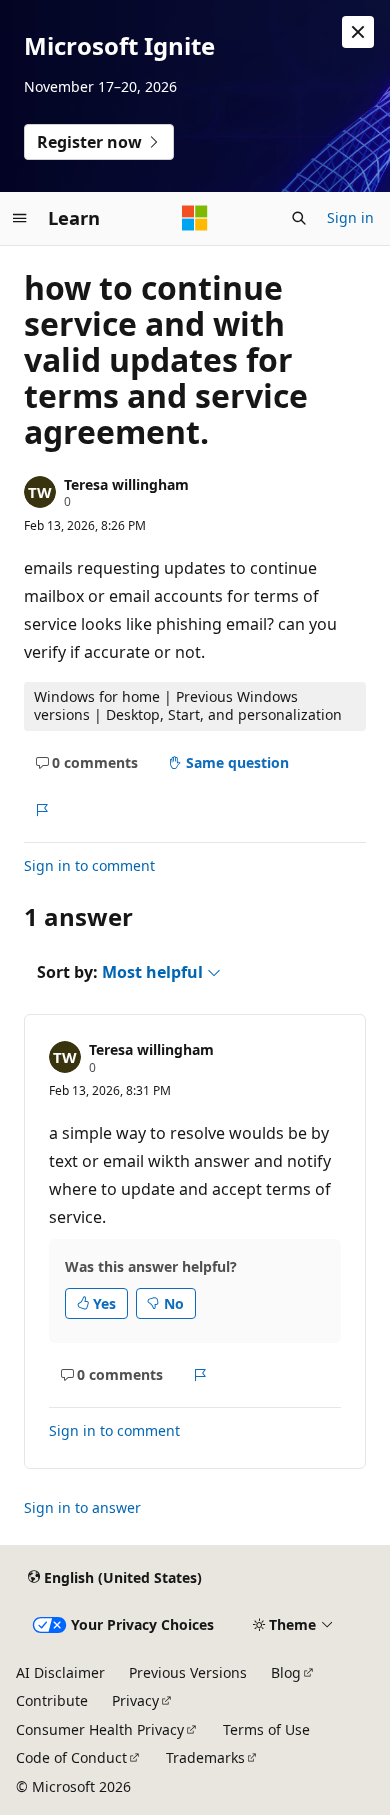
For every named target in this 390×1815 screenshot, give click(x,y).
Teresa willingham (126, 484)
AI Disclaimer (60, 1672)
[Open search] (299, 218)
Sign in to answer (82, 1507)
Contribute (52, 1700)
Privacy (135, 1700)
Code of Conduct (71, 1757)
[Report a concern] (41, 810)
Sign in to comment (89, 865)
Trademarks (205, 1757)
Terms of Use (266, 1729)
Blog (286, 1672)
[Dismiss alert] (358, 32)
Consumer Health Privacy (100, 1729)
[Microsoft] (195, 218)
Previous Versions (188, 1672)
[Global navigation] (20, 218)
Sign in (350, 217)
